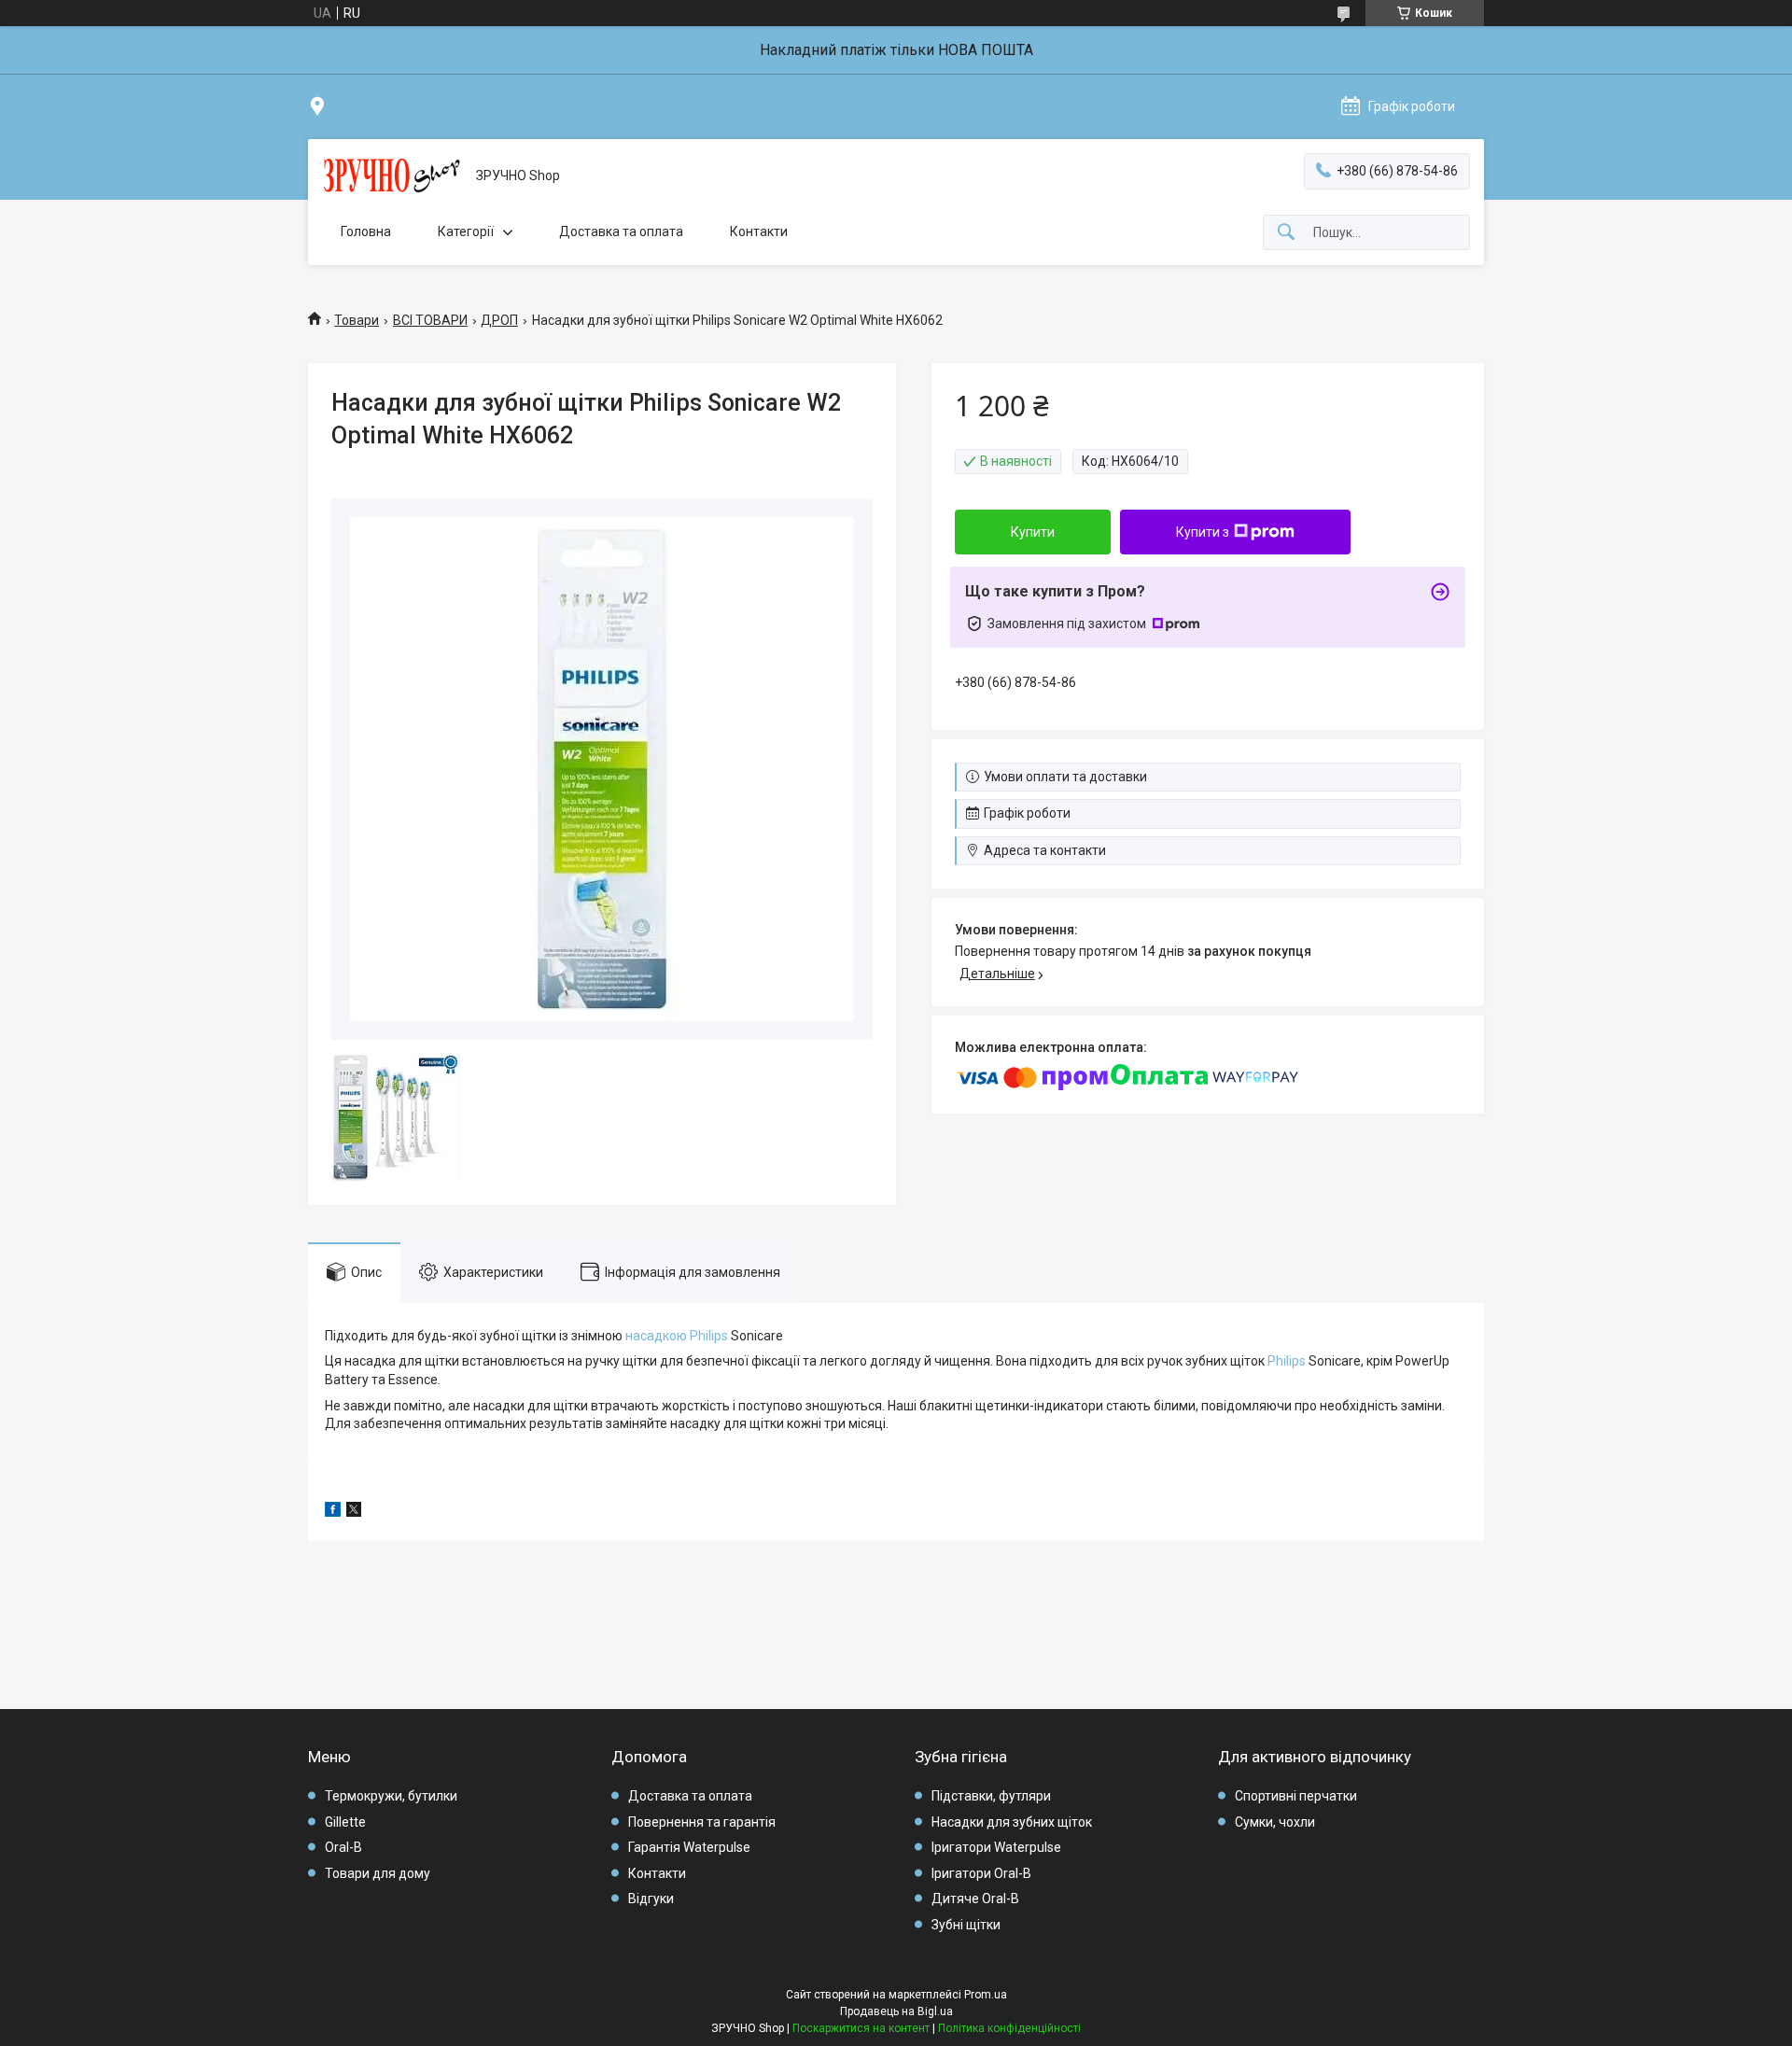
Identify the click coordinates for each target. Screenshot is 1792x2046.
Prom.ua (986, 1995)
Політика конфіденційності (1009, 2028)
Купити (1033, 532)
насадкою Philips (677, 1336)
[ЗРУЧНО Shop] (392, 176)
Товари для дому (378, 1873)
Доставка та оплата (621, 231)
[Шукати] (1286, 233)
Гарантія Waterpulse (689, 1847)
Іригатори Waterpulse (996, 1847)
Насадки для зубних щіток (1012, 1822)
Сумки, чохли (1275, 1822)
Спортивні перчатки (1296, 1796)
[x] (354, 1512)
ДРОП (499, 320)
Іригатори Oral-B (981, 1873)
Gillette (345, 1822)
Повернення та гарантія (702, 1822)
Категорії (466, 231)
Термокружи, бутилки (391, 1796)
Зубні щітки (966, 1925)
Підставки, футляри (991, 1796)
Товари (357, 320)
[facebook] (333, 1512)
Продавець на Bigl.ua (896, 2011)
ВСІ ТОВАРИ (430, 320)
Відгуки (651, 1899)
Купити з (1203, 532)
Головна (366, 231)
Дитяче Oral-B (975, 1899)
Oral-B (343, 1847)
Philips (1287, 1361)
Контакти (759, 231)
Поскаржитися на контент (861, 2028)
